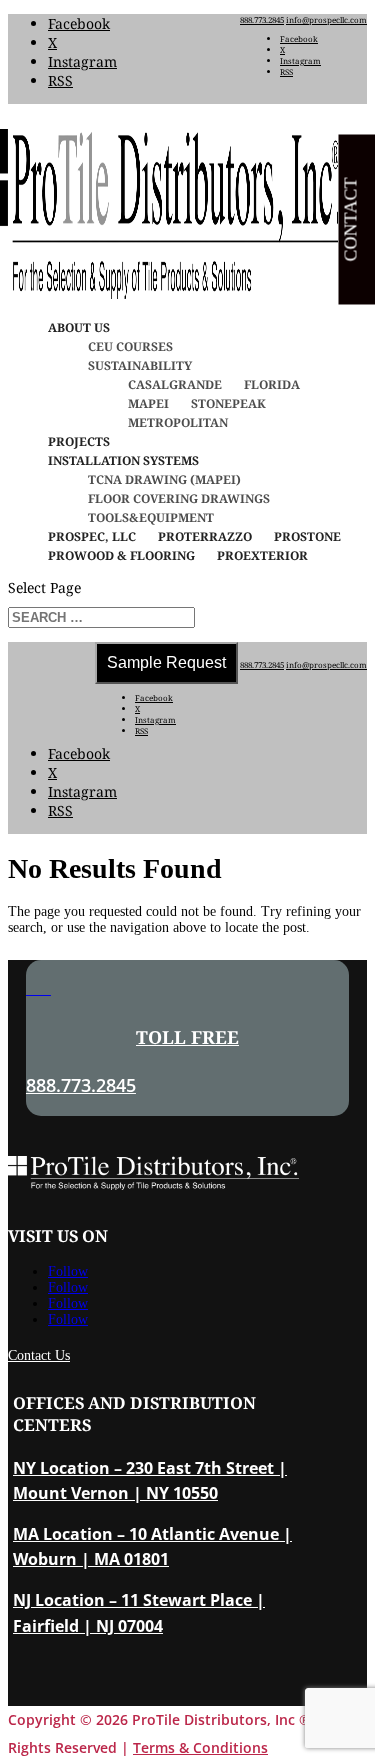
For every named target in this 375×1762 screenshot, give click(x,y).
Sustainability (140, 365)
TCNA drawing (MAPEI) (164, 479)
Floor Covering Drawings (179, 498)
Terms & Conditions (200, 1747)
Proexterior (262, 555)
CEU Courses (130, 346)
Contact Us (39, 1355)
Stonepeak (228, 403)
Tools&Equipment (151, 517)
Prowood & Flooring (121, 555)
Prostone (307, 536)
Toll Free (187, 1037)
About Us (79, 327)
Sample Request (166, 662)
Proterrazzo (205, 536)
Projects (79, 441)
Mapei (148, 403)
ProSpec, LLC (92, 536)
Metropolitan (178, 422)
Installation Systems (123, 460)
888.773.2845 (262, 19)
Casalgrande (175, 384)
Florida (272, 384)
